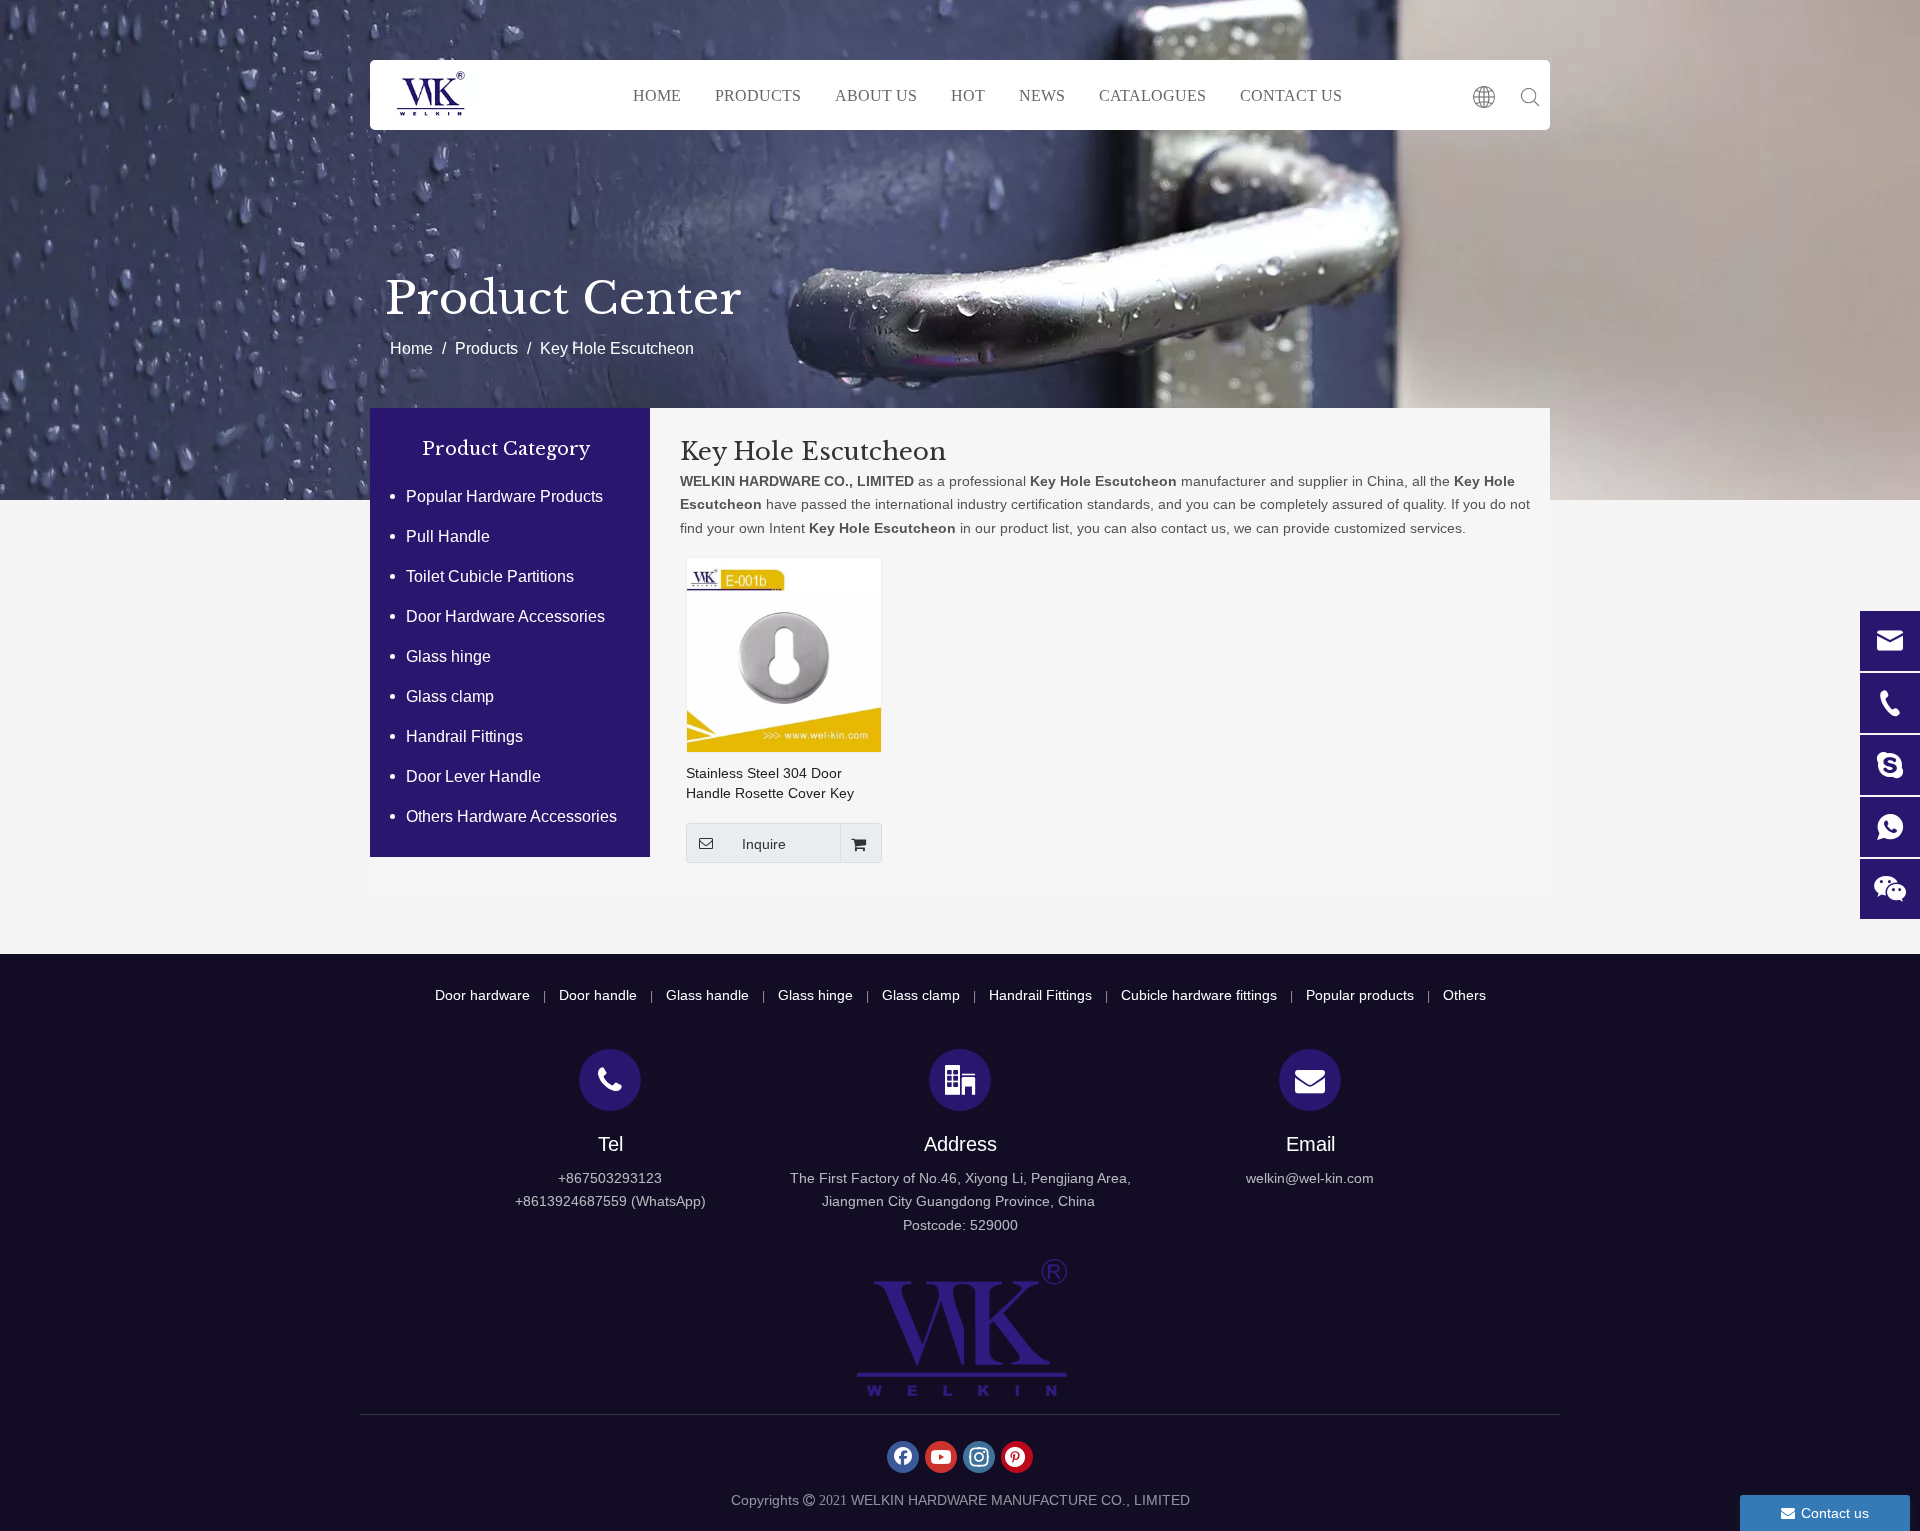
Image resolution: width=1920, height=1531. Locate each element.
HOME (657, 95)
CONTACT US (1291, 95)
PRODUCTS (758, 95)
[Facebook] (903, 1457)
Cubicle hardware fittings (1199, 995)
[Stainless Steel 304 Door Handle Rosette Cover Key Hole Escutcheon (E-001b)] (784, 654)
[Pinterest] (1017, 1457)
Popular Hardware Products (504, 496)
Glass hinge (448, 656)
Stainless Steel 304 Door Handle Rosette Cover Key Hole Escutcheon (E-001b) (770, 784)
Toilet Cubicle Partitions (490, 576)
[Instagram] (979, 1457)
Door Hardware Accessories (505, 616)
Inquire (764, 844)
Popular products (1360, 995)
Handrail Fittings (464, 736)
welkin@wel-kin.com (1310, 1178)
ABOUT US (876, 95)
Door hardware (482, 995)
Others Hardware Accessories (511, 816)
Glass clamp (450, 696)
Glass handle (707, 995)
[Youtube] (941, 1457)
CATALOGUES (1152, 95)
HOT (968, 95)
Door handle (598, 995)
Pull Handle (448, 536)
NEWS (1042, 95)
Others (1464, 995)
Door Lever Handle (473, 776)
